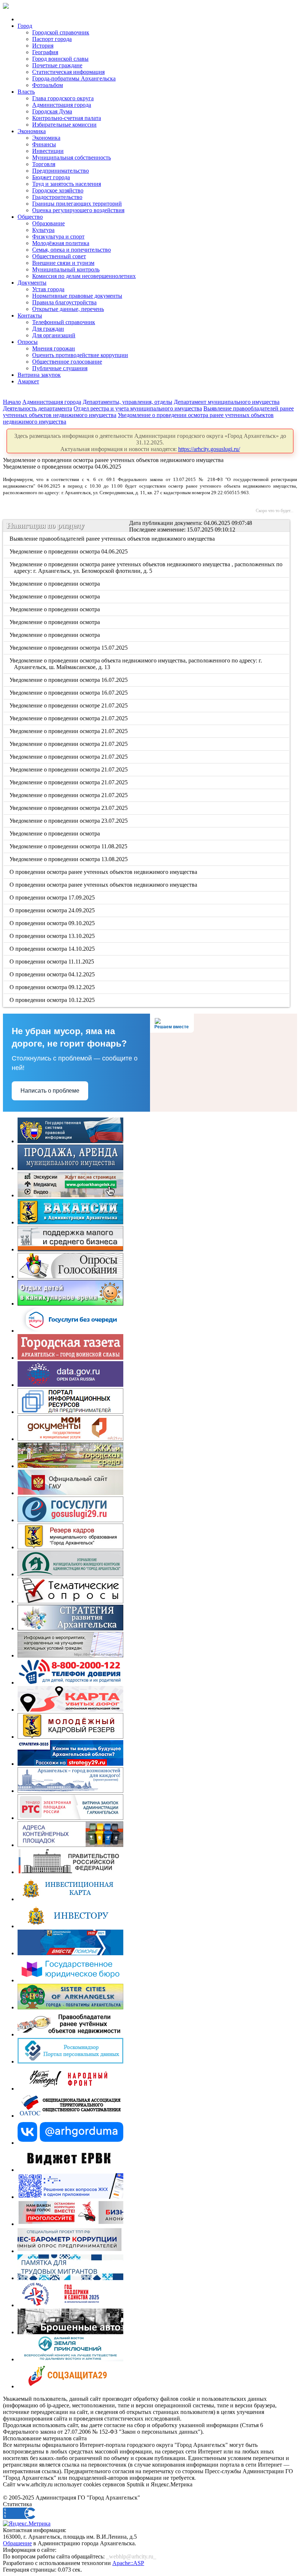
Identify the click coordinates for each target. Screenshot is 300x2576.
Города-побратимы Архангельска (74, 78)
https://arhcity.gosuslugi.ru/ (209, 449)
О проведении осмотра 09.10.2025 (53, 923)
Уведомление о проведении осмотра (55, 584)
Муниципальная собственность (72, 157)
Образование (48, 223)
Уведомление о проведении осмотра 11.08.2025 (69, 846)
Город (25, 26)
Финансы (44, 144)
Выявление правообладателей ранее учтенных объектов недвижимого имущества (113, 539)
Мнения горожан (54, 348)
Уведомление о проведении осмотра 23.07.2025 (69, 808)
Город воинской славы (60, 59)
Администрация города (62, 105)
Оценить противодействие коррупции (80, 355)
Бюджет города (51, 177)
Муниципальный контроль (66, 269)
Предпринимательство (61, 171)
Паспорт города (52, 39)
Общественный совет (59, 256)
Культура (43, 230)
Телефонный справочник (64, 322)
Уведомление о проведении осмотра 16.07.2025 (69, 680)
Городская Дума (52, 111)
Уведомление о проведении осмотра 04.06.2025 (69, 551)
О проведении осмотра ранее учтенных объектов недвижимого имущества (104, 872)
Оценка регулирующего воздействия (78, 210)
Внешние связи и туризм (63, 263)
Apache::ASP (128, 2563)
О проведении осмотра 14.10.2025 (53, 949)
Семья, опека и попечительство (72, 250)
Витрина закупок (39, 375)
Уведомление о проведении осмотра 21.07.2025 (69, 718)
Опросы (28, 342)
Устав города (48, 289)
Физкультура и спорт (58, 236)
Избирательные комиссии (64, 125)
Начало (12, 402)
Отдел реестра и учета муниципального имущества (138, 408)
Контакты (30, 316)
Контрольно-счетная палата (67, 118)
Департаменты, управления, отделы (127, 402)
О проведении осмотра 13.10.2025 (53, 936)
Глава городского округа (63, 98)
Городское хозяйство (58, 190)
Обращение (17, 2543)
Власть (26, 92)
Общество (30, 217)
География (45, 52)
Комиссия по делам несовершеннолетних (84, 276)
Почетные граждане (57, 65)
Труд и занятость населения (67, 184)
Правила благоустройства (64, 302)
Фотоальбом (48, 85)
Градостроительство (57, 197)
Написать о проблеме (50, 1091)
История (43, 46)
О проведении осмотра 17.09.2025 (53, 898)
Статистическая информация (68, 72)
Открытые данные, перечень (68, 309)
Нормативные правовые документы (77, 296)
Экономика (32, 131)
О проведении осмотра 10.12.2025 (53, 1000)
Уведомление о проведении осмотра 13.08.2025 (69, 859)
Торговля (44, 164)
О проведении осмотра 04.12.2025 (53, 974)
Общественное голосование (67, 362)
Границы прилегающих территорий (77, 204)
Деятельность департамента (37, 408)
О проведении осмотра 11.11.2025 (52, 962)
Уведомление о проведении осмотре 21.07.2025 (69, 705)
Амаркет (28, 381)
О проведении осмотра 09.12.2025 (53, 987)
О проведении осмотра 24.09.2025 (53, 910)
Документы (32, 283)
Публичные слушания (60, 368)
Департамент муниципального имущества (227, 402)
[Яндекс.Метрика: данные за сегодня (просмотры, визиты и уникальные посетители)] (27, 2524)
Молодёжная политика (61, 243)
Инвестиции (48, 151)
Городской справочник (61, 32)
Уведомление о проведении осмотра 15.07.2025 (69, 648)
